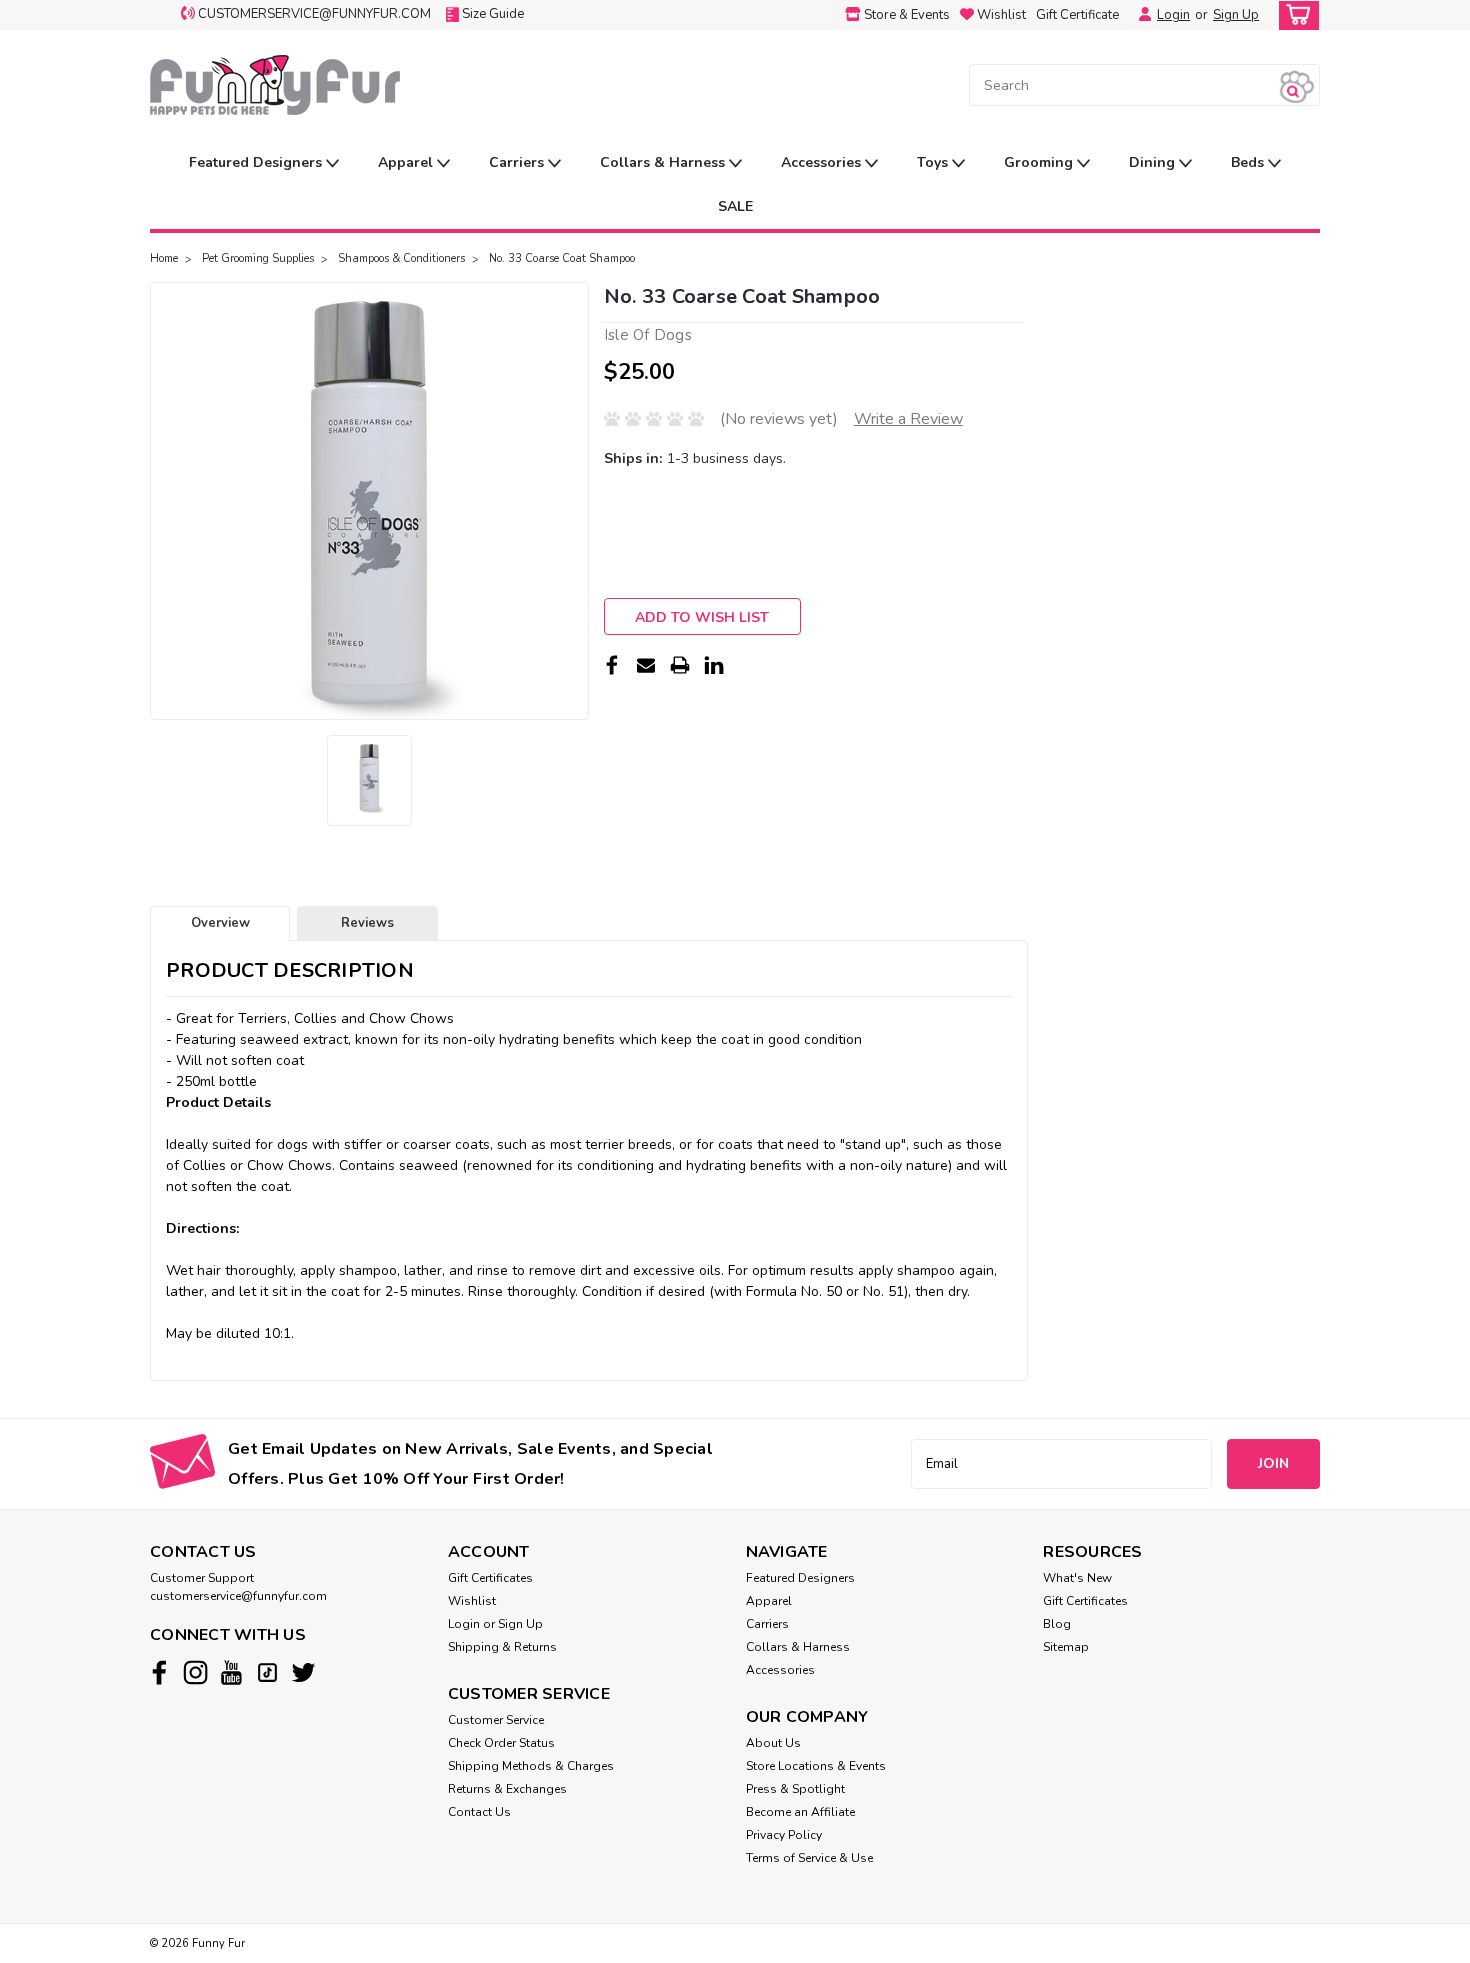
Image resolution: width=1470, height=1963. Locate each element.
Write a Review (908, 419)
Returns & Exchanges (507, 1789)
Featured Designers (257, 162)
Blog (1057, 1624)
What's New (1077, 1578)
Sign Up (1236, 15)
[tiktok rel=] (267, 1672)
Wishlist (472, 1601)
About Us (773, 1743)
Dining (1154, 162)
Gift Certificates (490, 1578)
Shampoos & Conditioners (401, 258)
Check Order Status (501, 1743)
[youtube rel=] (231, 1672)
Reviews (367, 923)
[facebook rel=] (159, 1672)
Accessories (823, 162)
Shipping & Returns (502, 1647)
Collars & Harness (664, 162)
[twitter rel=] (303, 1672)
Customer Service (496, 1720)
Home (164, 258)
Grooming (1040, 162)
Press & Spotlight (795, 1789)
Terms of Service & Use (809, 1858)
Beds (1249, 162)
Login (1173, 15)
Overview (220, 923)
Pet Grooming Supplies (258, 258)
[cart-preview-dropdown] (1294, 15)
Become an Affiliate (800, 1812)
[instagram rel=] (195, 1672)
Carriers (518, 162)
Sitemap (1066, 1647)
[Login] (1140, 15)
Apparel (407, 162)
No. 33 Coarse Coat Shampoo (562, 258)
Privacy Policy (784, 1835)
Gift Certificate (1077, 15)
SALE (735, 206)
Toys (934, 162)
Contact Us (479, 1812)
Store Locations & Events (816, 1766)
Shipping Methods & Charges (531, 1766)
